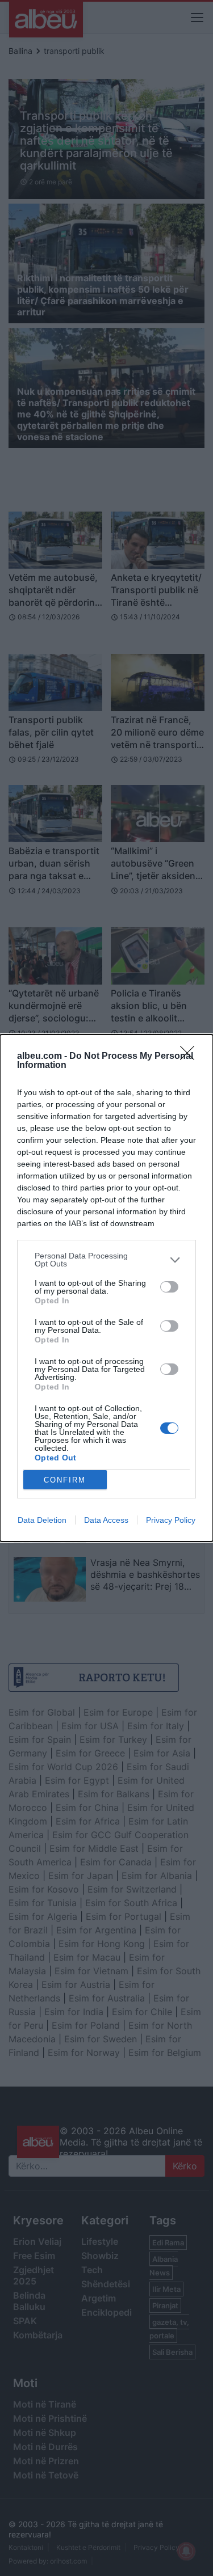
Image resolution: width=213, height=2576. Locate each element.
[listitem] (106, 1260)
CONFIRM (65, 1480)
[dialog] (106, 1288)
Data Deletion (42, 1520)
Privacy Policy (171, 1520)
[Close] (191, 1057)
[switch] (169, 1287)
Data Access (106, 1520)
